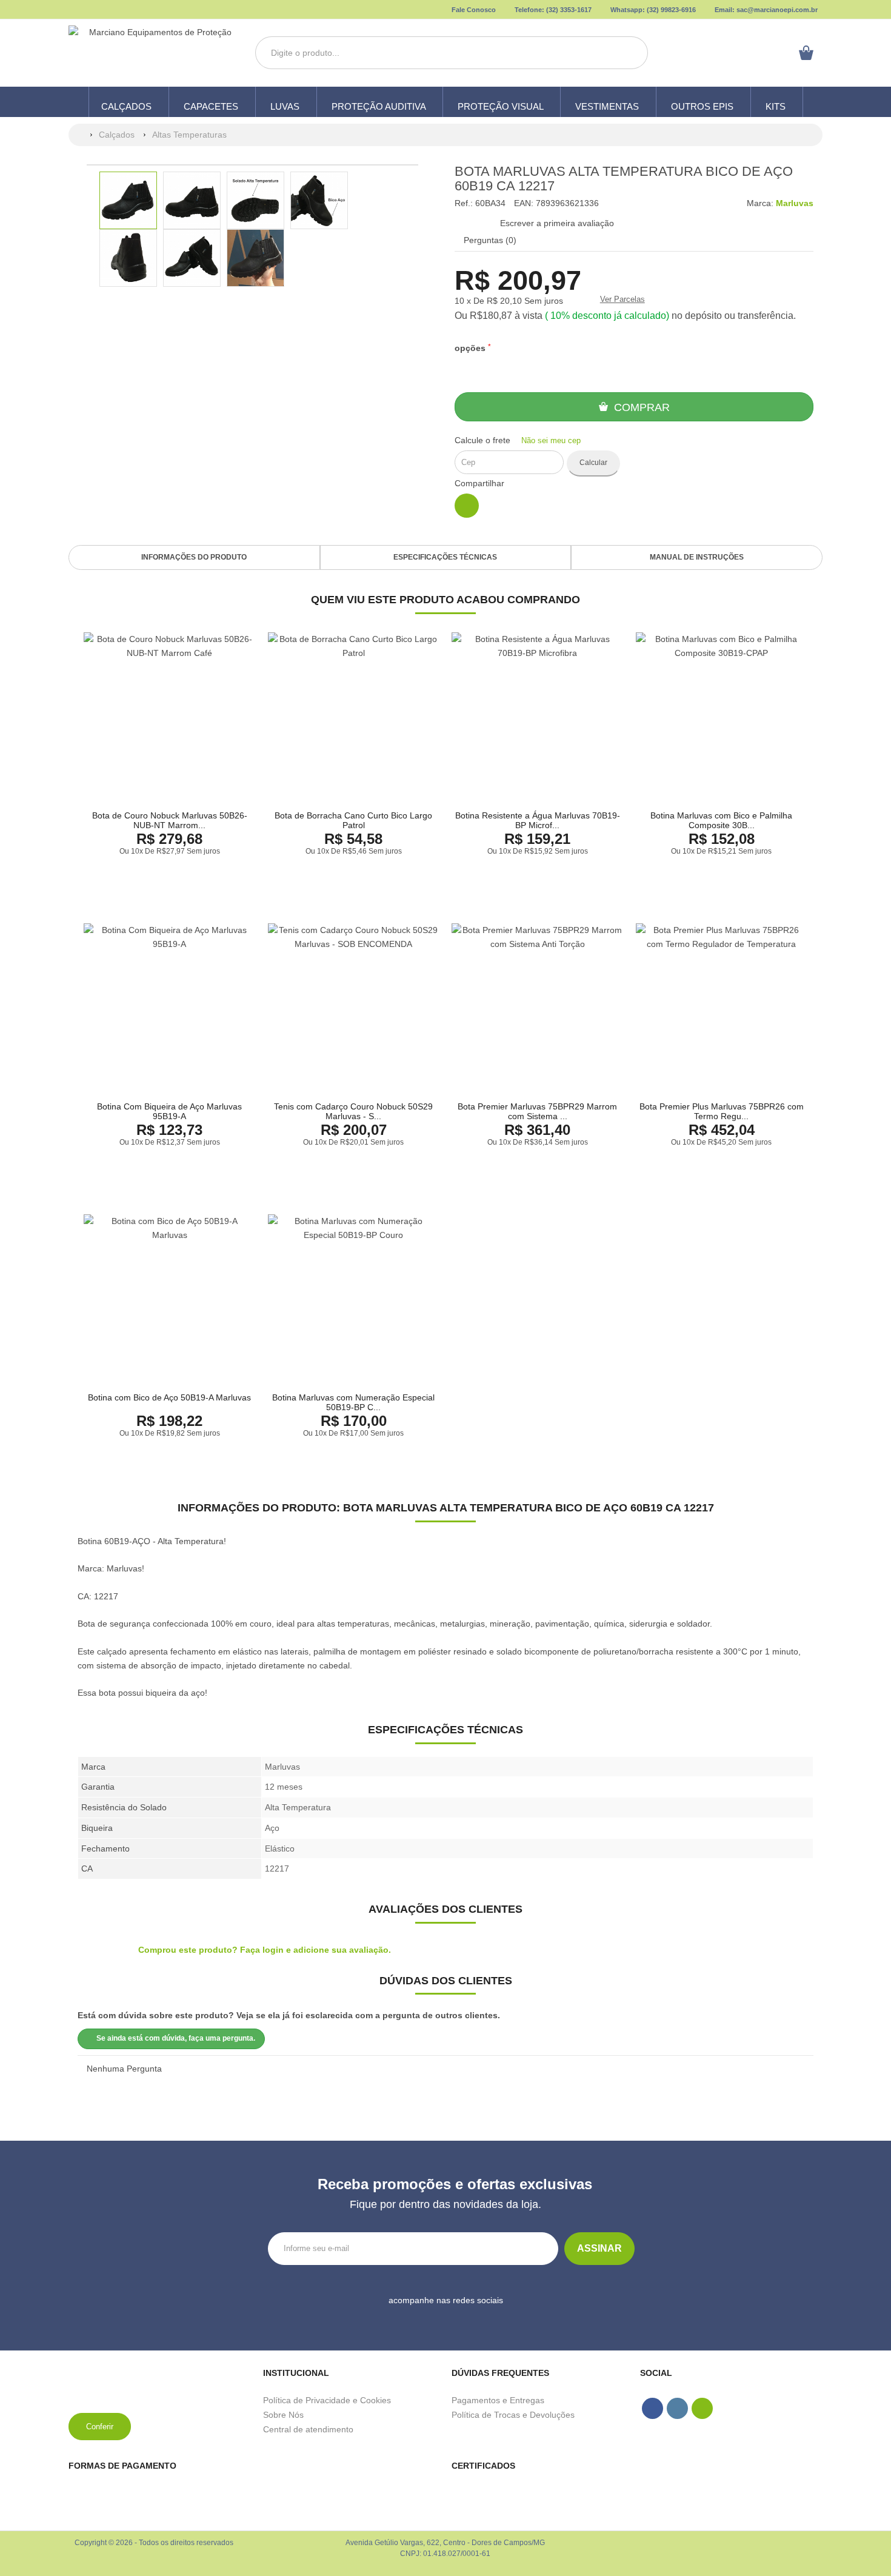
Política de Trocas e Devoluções (513, 2415)
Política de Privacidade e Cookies (327, 2400)
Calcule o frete (518, 440)
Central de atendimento (308, 2429)
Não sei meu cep (550, 440)
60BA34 (490, 203)
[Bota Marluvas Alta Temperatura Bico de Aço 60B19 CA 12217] (128, 200)
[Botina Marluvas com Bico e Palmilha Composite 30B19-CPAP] (722, 718)
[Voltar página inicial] (79, 135)
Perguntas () (489, 240)
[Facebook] (421, 2319)
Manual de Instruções (697, 557)
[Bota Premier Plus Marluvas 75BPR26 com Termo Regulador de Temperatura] (722, 1009)
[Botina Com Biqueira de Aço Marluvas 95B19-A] (170, 1009)
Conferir (100, 2427)
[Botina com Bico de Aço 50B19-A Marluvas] (170, 1300)
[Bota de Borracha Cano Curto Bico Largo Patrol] (354, 718)
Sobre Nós (283, 2415)
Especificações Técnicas (445, 557)
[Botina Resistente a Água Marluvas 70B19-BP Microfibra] (538, 718)
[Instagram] (441, 2319)
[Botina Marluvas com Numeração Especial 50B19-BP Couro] (354, 1300)
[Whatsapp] (462, 2319)
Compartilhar (479, 483)
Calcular (593, 463)
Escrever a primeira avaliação (557, 223)
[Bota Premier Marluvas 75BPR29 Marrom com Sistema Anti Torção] (538, 1009)
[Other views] (86, 231)
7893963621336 (567, 203)
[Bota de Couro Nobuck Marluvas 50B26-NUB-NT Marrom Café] (170, 718)
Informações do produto (194, 557)
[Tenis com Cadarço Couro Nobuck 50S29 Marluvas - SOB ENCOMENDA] (354, 1009)
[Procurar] (630, 53)
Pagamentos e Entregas (498, 2400)
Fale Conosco (473, 10)
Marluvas (795, 203)
